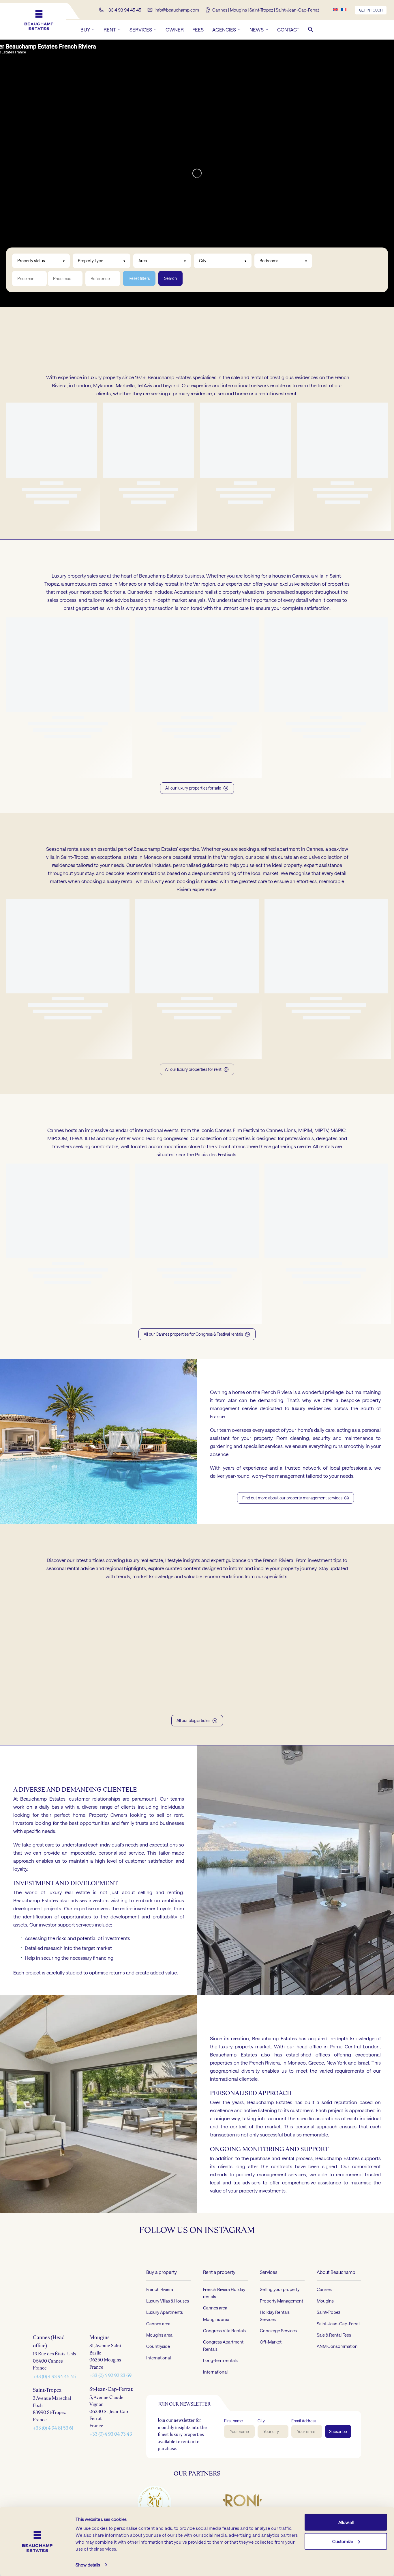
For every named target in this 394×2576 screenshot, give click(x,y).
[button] (311, 29)
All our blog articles (193, 1768)
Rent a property (219, 2319)
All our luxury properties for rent (193, 1116)
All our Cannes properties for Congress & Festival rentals (193, 1381)
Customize (343, 2541)
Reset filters (139, 278)
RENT (110, 29)
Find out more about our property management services (295, 1545)
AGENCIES (224, 29)
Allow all (346, 2522)
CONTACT (288, 29)
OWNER (175, 29)
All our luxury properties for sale (193, 835)
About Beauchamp (336, 2319)
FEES (198, 29)
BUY (85, 29)
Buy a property (162, 2319)
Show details (88, 2565)
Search (170, 278)
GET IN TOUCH (371, 10)
